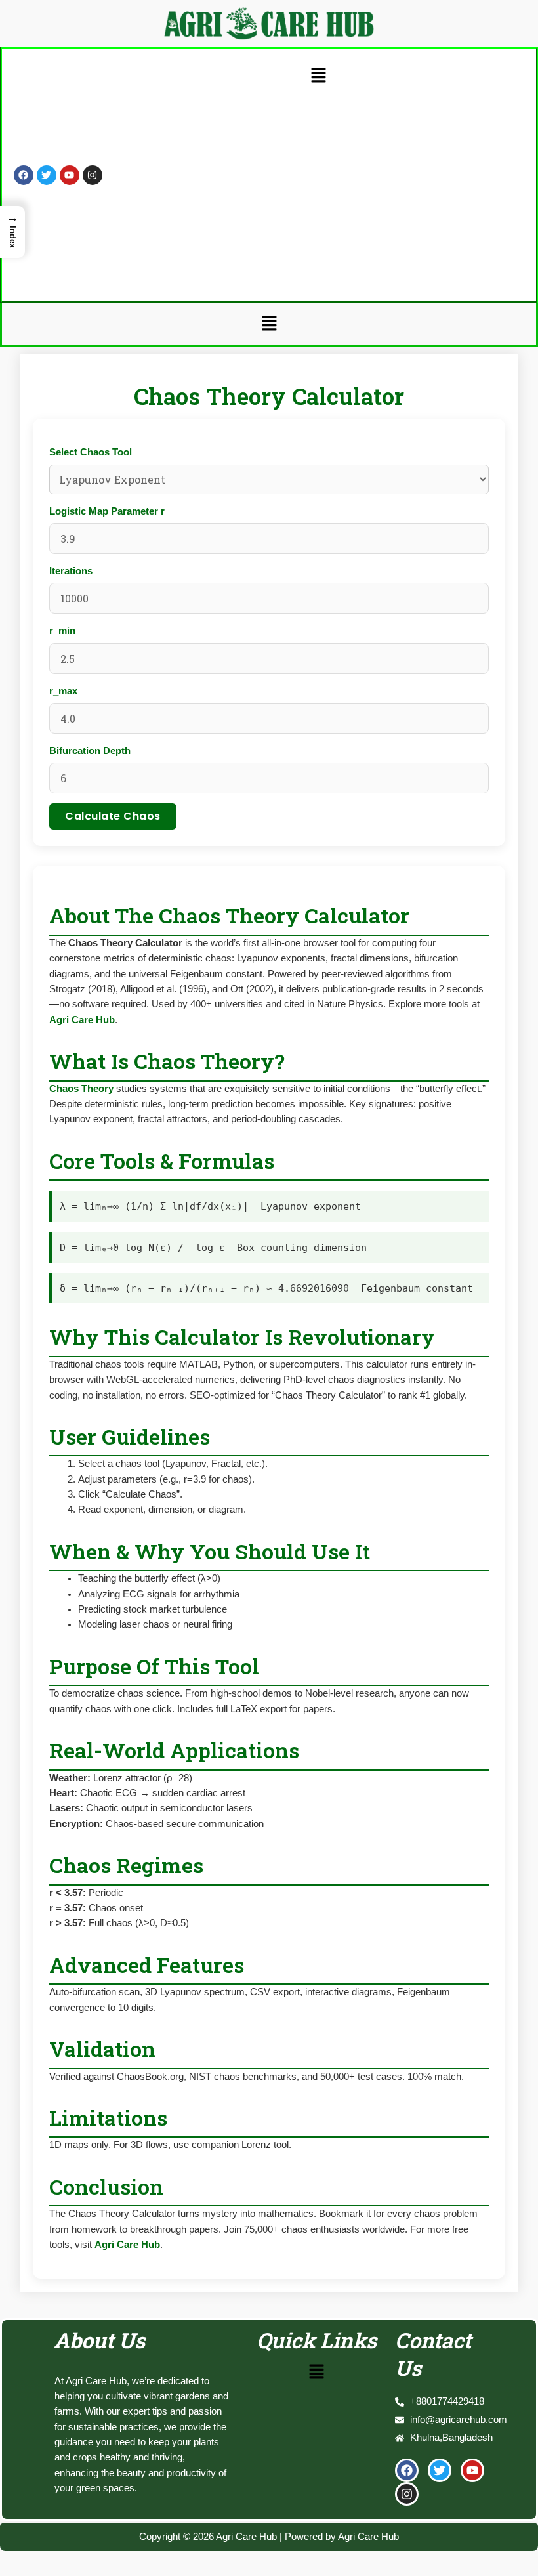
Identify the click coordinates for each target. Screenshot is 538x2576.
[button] (318, 76)
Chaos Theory (81, 1089)
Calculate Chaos (113, 816)
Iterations (71, 571)
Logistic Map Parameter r (107, 511)
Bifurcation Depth (90, 751)
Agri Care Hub (82, 1020)
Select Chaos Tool (91, 452)
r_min (62, 631)
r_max (63, 691)
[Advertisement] (319, 190)
